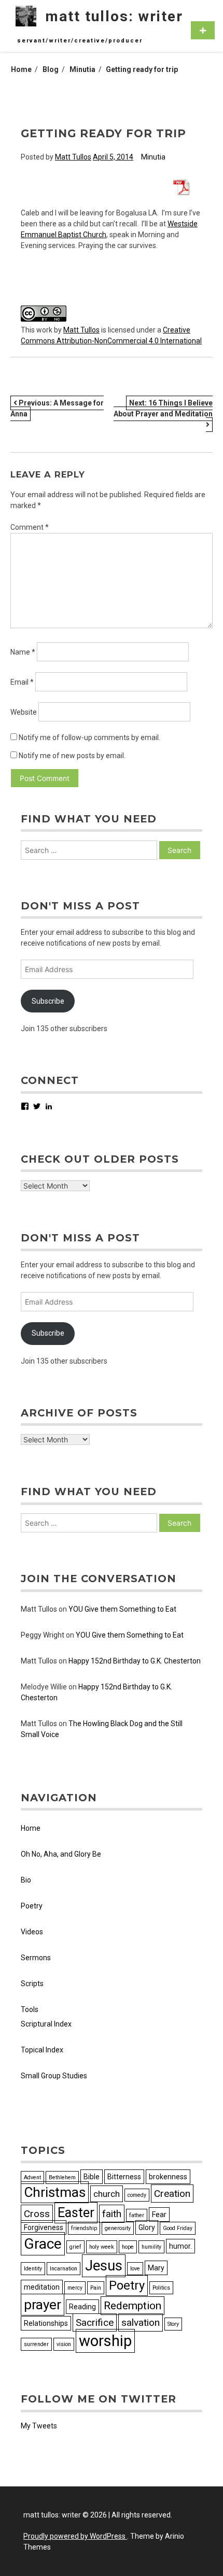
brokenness (168, 2177)
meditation (42, 2287)
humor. (180, 2246)
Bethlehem (62, 2177)
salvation (141, 2322)
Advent (32, 2177)
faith (112, 2214)
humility (151, 2247)
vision (64, 2344)
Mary (156, 2268)
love (135, 2269)
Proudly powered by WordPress (75, 2536)
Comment (30, 527)
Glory (147, 2227)
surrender (36, 2344)
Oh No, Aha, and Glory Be (61, 1854)
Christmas (55, 2192)
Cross (37, 2214)
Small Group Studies (54, 2076)
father (137, 2215)
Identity (33, 2269)
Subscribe (48, 1001)
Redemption (133, 2306)
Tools (30, 2009)
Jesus (104, 2266)
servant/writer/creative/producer (80, 41)
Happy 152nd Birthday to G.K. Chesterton (135, 1661)
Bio (26, 1880)
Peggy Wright (43, 1635)
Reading (82, 2307)
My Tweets (39, 2426)
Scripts (32, 1984)
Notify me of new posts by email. (72, 756)
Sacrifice (95, 2322)
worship (105, 2341)
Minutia (153, 157)
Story (173, 2324)
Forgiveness (44, 2227)
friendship (84, 2228)
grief (75, 2247)
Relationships (46, 2323)
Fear (159, 2215)
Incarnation (64, 2269)
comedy (137, 2195)
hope (128, 2247)
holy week (102, 2247)
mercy (75, 2288)
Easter (76, 2213)
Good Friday (178, 2228)
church (107, 2194)
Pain (96, 2288)
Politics (161, 2288)
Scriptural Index (46, 2024)
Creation (172, 2194)
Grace (43, 2244)
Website (24, 712)
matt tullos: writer (114, 16)
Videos (32, 1932)
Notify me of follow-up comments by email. (89, 737)
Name (23, 652)
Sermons (36, 1958)
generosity (118, 2228)
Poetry (32, 1906)
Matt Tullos (73, 157)
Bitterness (124, 2177)
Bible (92, 2177)
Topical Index (42, 2050)
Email (22, 682)
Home (31, 1828)
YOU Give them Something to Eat (122, 1609)
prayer (43, 2305)
